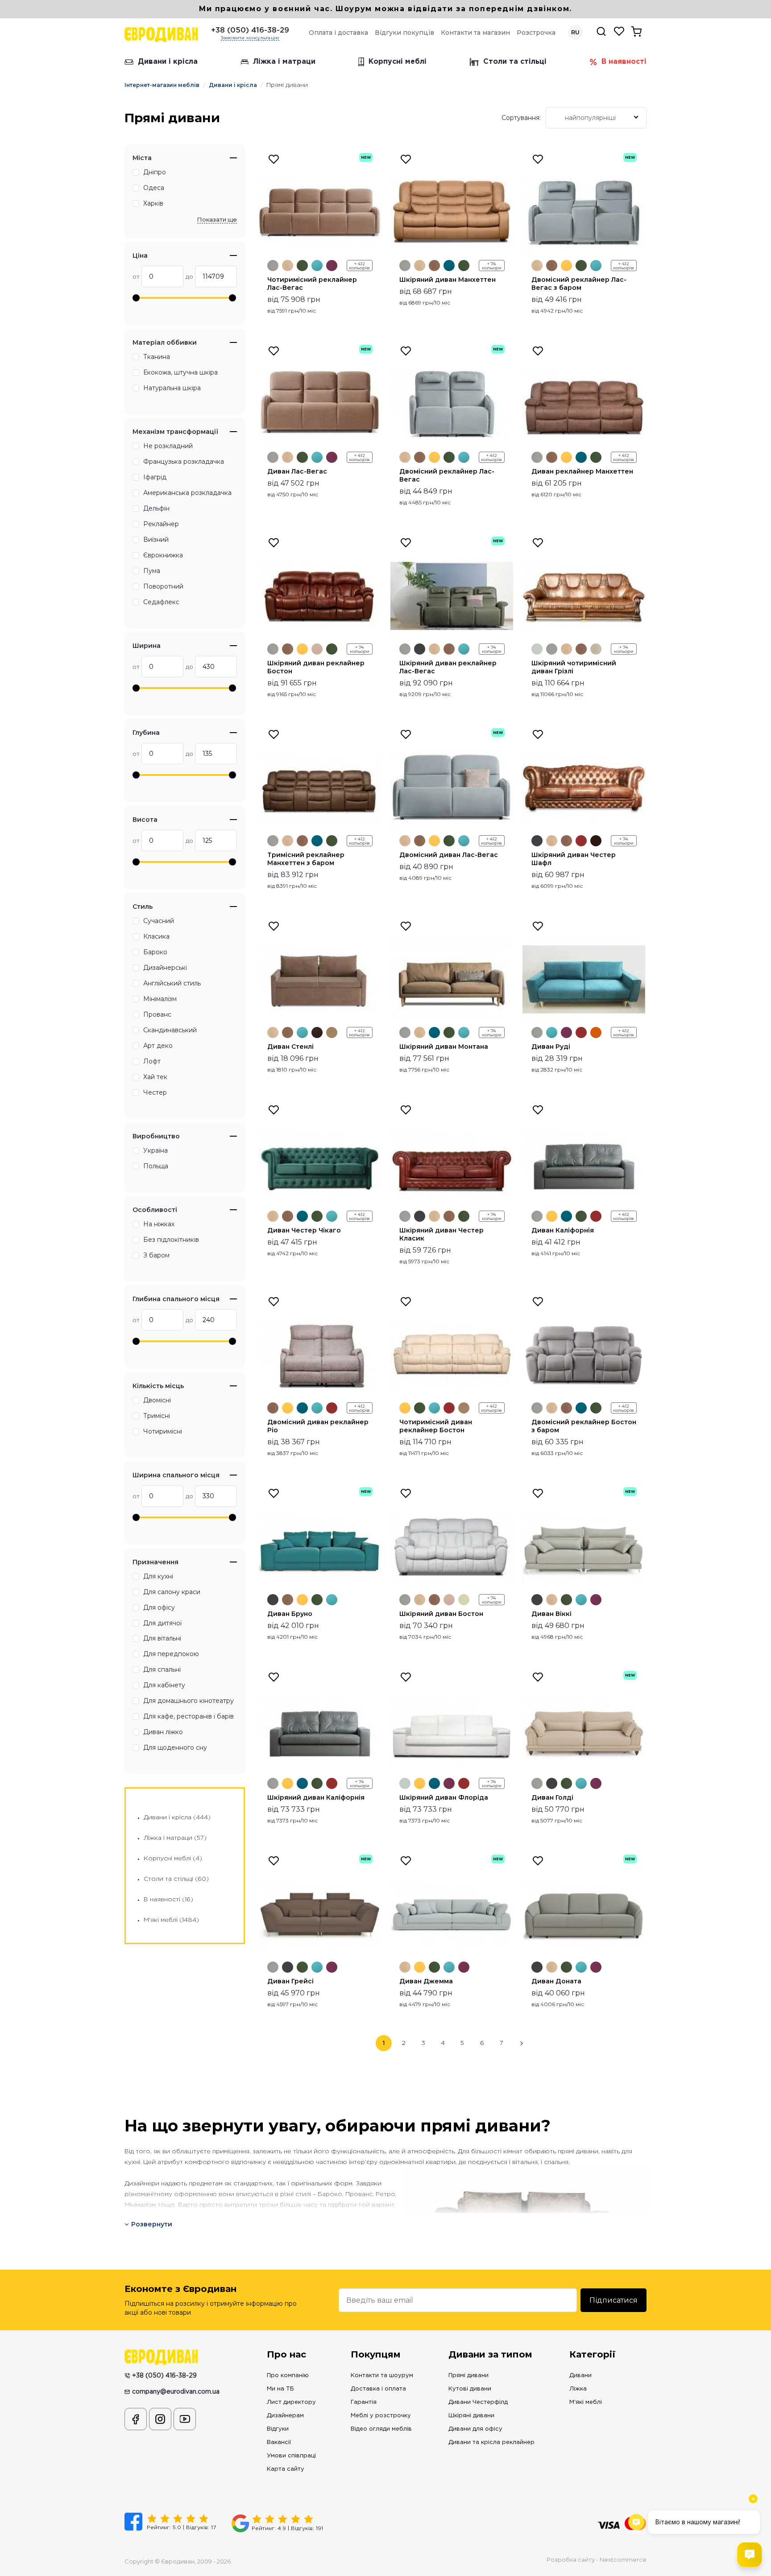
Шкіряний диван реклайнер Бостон (316, 667)
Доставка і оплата (378, 2389)
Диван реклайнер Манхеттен (582, 471)
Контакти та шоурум (382, 2376)
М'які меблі (586, 2402)
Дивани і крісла (168, 62)
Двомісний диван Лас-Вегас (449, 855)
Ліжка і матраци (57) (175, 1838)
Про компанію (288, 2376)
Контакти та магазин (475, 33)
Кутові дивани (470, 2389)
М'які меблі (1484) (171, 1920)
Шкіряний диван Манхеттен (448, 280)
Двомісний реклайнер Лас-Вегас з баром (579, 284)
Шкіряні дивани (471, 2416)
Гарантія (364, 2402)
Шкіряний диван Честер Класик (441, 1234)
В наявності (624, 62)
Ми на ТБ (280, 2389)
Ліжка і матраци (284, 62)
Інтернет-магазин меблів (162, 85)
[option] (320, 219)
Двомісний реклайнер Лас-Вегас (447, 475)
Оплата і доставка (338, 33)
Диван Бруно (290, 1614)
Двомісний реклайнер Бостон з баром (584, 1426)
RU (575, 32)
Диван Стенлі (290, 1047)
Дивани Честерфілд (478, 2402)
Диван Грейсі (290, 1981)
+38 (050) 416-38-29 (250, 31)
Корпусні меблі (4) (173, 1859)
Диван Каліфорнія (563, 1230)
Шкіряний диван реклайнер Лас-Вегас (448, 667)
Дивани (580, 2376)
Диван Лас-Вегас (297, 471)
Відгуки (278, 2429)
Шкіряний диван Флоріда (444, 1797)
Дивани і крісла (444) (177, 1818)
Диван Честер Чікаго (304, 1230)
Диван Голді (552, 1797)
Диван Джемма (426, 1981)
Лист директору (291, 2402)
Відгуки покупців (404, 33)
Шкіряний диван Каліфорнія (316, 1797)
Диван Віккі (551, 1614)
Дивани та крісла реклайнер (491, 2442)
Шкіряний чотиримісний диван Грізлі (574, 667)
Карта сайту (286, 2469)
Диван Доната (556, 1981)
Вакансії (279, 2442)
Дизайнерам (285, 2416)
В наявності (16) (168, 1900)
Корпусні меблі (398, 62)
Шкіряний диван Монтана (444, 1047)
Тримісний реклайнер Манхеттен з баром (306, 859)
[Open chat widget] (750, 2555)
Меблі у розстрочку (381, 2416)
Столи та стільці (515, 62)
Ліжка (578, 2389)
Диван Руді (551, 1047)
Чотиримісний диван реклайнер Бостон (436, 1426)
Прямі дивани (468, 2376)
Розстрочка (536, 33)
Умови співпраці (291, 2456)
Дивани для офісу (475, 2429)
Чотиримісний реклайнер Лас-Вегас (312, 284)
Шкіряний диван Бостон (441, 1614)
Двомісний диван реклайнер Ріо (318, 1426)
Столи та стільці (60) (176, 1879)
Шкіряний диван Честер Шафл (574, 859)
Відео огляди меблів (381, 2429)
